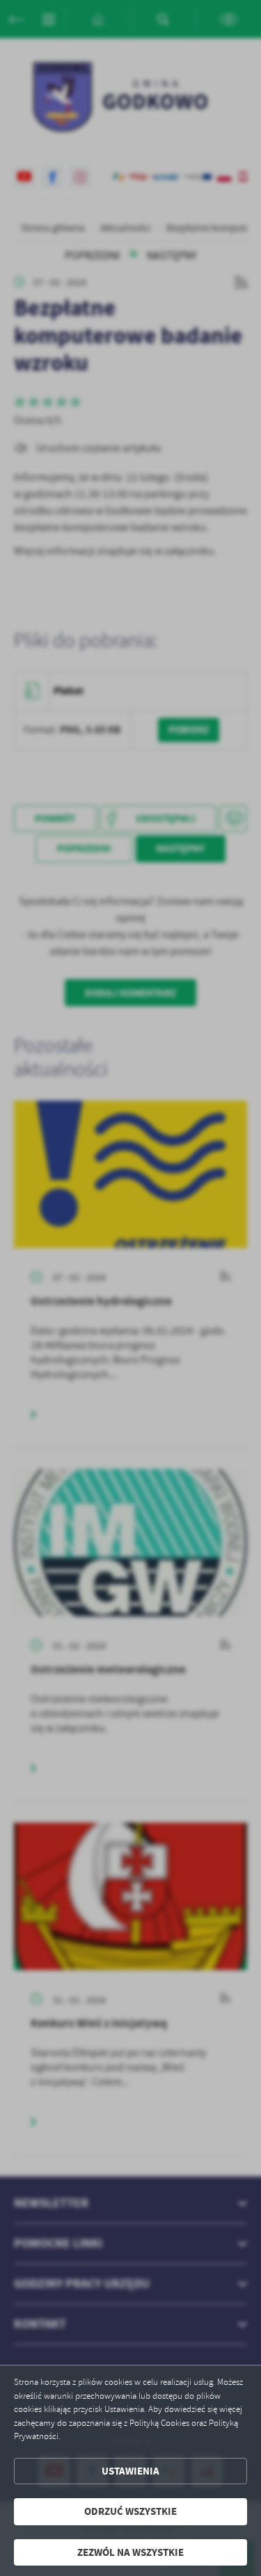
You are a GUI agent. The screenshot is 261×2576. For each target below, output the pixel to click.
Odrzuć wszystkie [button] (130, 2511)
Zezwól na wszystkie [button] (130, 2552)
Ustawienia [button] (130, 2471)
